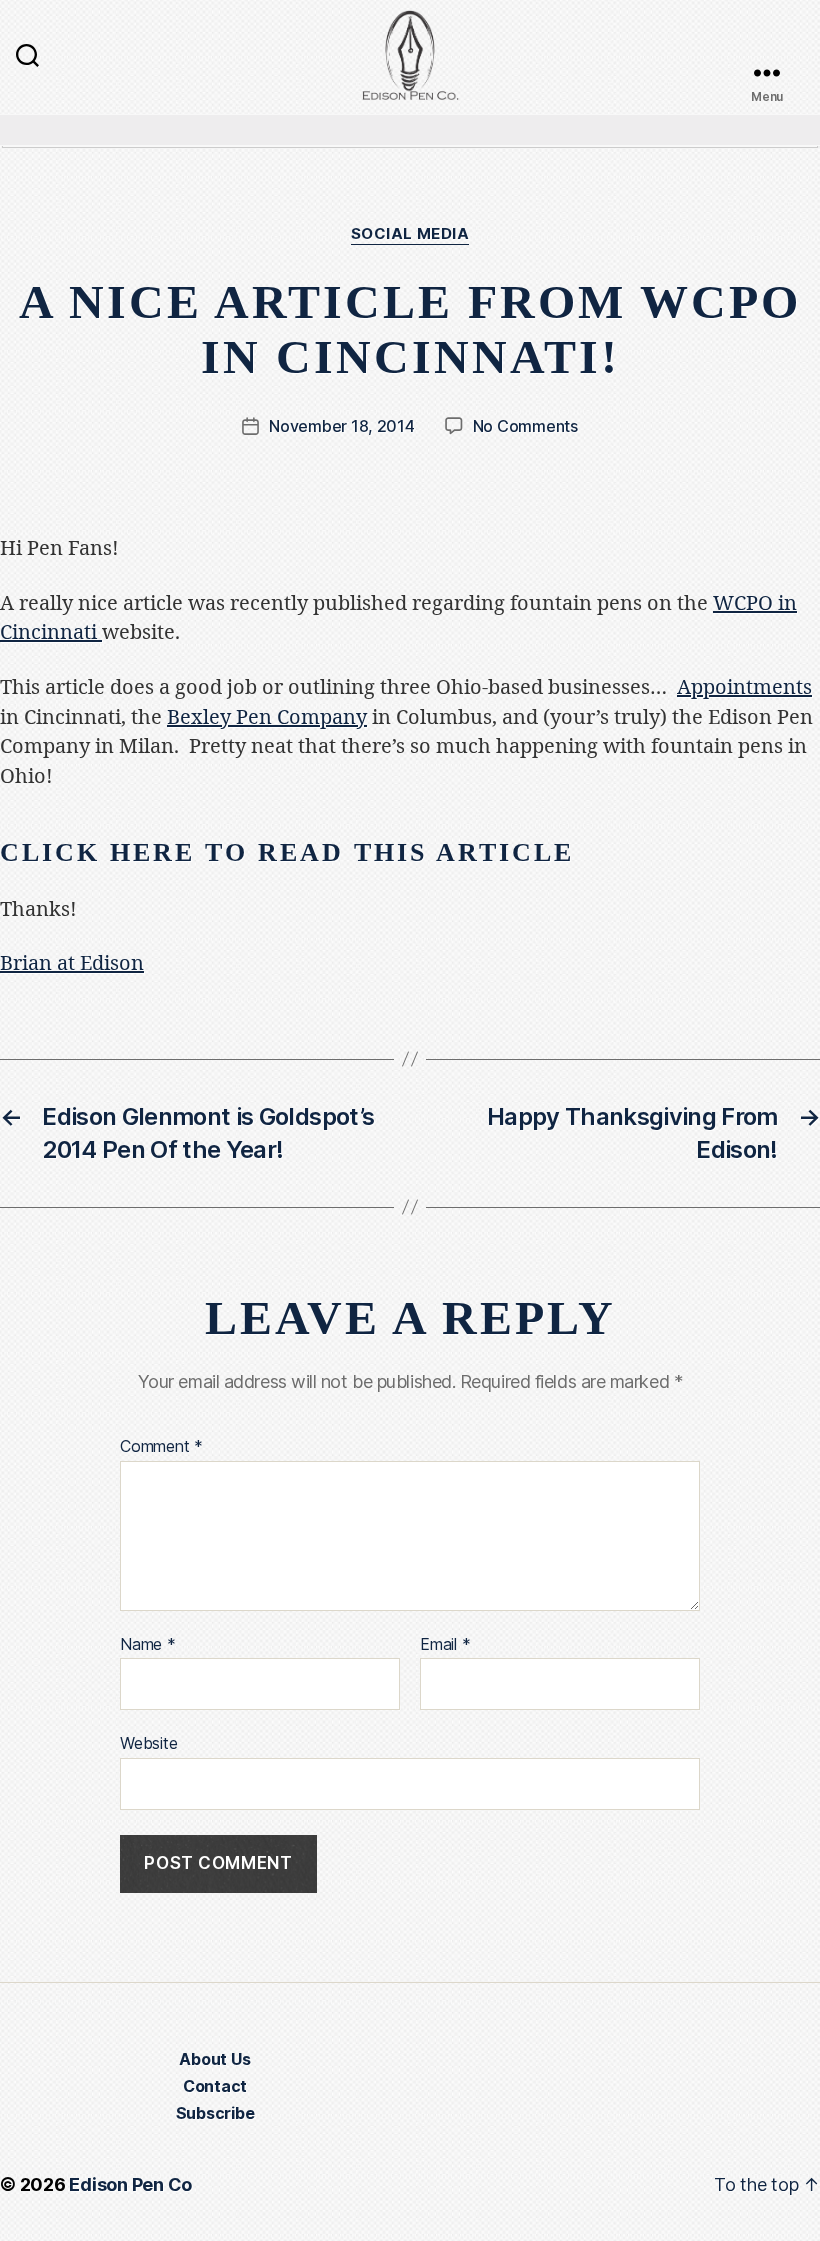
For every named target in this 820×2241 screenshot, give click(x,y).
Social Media (410, 234)
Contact (215, 2086)
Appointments (744, 687)
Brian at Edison (72, 963)
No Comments (525, 426)
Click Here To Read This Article (287, 852)
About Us (214, 2059)
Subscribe (215, 2113)
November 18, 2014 (341, 426)
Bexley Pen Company (267, 717)
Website (148, 1743)
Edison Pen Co (130, 2184)
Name (148, 1645)
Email (445, 1645)
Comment (161, 1447)
